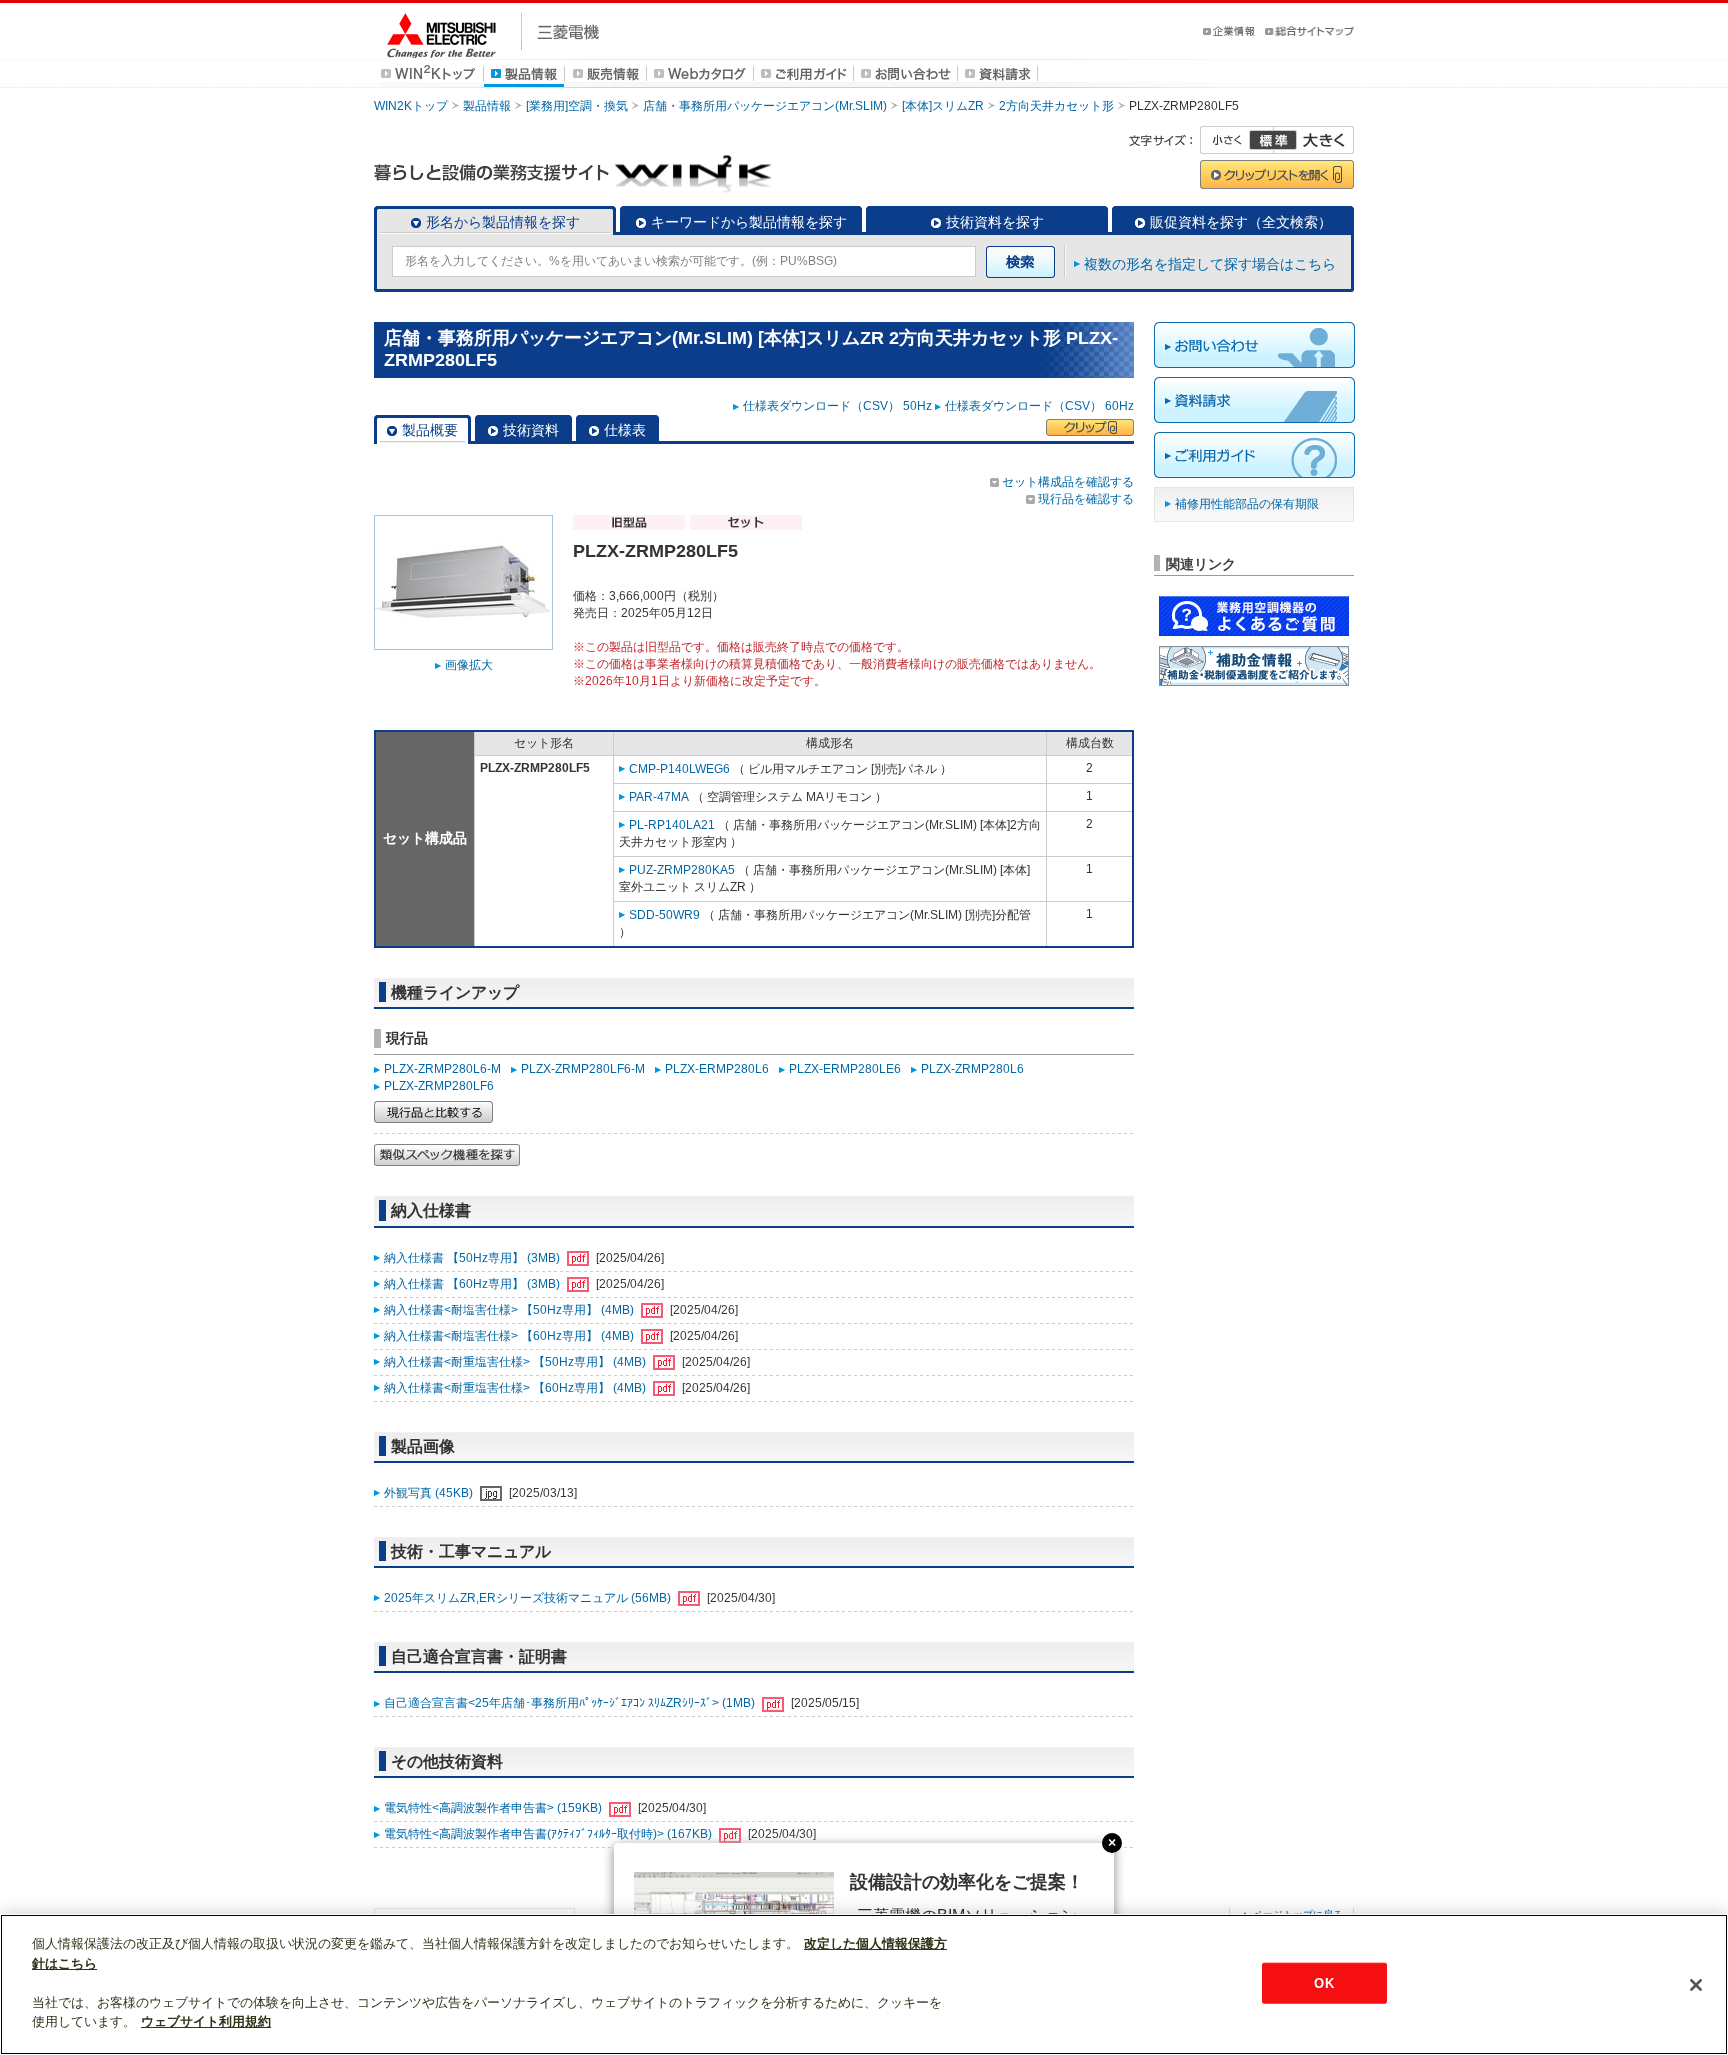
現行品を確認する (1086, 499)
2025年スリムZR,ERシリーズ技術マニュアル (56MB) (529, 1598)
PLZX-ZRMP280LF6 (439, 1086)
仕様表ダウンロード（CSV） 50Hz (837, 406)
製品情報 (487, 106)
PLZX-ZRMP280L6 (972, 1069)
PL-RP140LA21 (672, 825)
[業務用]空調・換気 (577, 106)
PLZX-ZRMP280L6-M (442, 1069)
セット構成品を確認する (1068, 482)
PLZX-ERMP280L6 (717, 1069)
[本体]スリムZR (943, 106)
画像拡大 (469, 665)
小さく (1237, 140)
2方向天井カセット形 (1056, 106)
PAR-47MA (659, 797)
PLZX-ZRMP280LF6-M (583, 1069)
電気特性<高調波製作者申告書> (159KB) (494, 1808)
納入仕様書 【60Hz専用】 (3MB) (473, 1284)
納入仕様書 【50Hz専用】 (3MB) (473, 1258)
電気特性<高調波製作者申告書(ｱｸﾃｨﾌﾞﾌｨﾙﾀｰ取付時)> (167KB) (549, 1834)
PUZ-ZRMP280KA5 (682, 870)
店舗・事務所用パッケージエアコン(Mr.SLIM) (765, 106)
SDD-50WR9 (664, 915)
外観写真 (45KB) (430, 1493)
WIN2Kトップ (411, 106)
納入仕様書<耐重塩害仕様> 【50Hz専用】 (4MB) (516, 1362)
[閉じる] (1696, 1985)
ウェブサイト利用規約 (206, 2021)
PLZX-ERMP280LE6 (845, 1069)
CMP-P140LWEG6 (679, 769)
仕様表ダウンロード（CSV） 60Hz (1039, 406)
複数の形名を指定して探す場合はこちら (1210, 264)
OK (1323, 1982)
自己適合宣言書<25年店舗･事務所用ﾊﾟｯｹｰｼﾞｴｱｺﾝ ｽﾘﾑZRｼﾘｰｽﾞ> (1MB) (571, 1703)
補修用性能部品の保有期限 (1247, 504)
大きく (1314, 140)
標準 (1273, 140)
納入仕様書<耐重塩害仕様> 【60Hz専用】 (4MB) (516, 1388)
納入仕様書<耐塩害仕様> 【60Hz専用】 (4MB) (510, 1336)
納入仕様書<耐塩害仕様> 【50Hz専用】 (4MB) (510, 1310)
